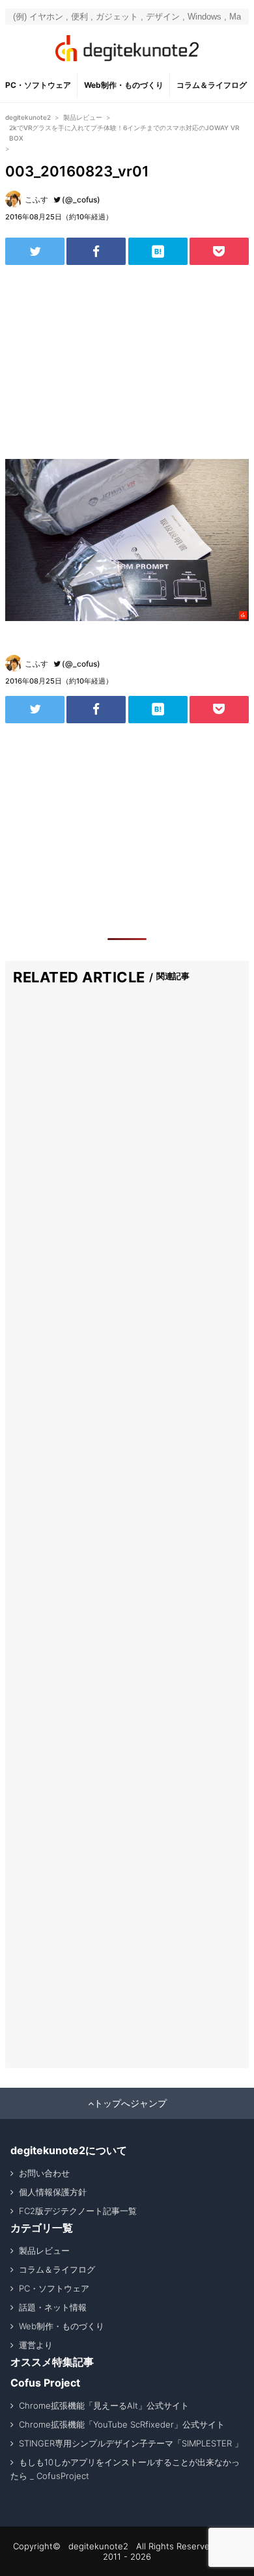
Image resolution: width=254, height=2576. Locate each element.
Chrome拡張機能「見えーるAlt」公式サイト (104, 2405)
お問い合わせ (44, 2173)
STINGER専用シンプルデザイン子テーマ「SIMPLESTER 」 (131, 2443)
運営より (36, 2345)
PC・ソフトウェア (38, 85)
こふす (36, 200)
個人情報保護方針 (53, 2192)
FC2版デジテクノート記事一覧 (78, 2211)
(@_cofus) (81, 200)
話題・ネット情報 (53, 2307)
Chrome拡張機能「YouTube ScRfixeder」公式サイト (122, 2424)
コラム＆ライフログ (212, 85)
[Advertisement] (127, 362)
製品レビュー (44, 2251)
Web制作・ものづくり (124, 85)
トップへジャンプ (130, 2103)
